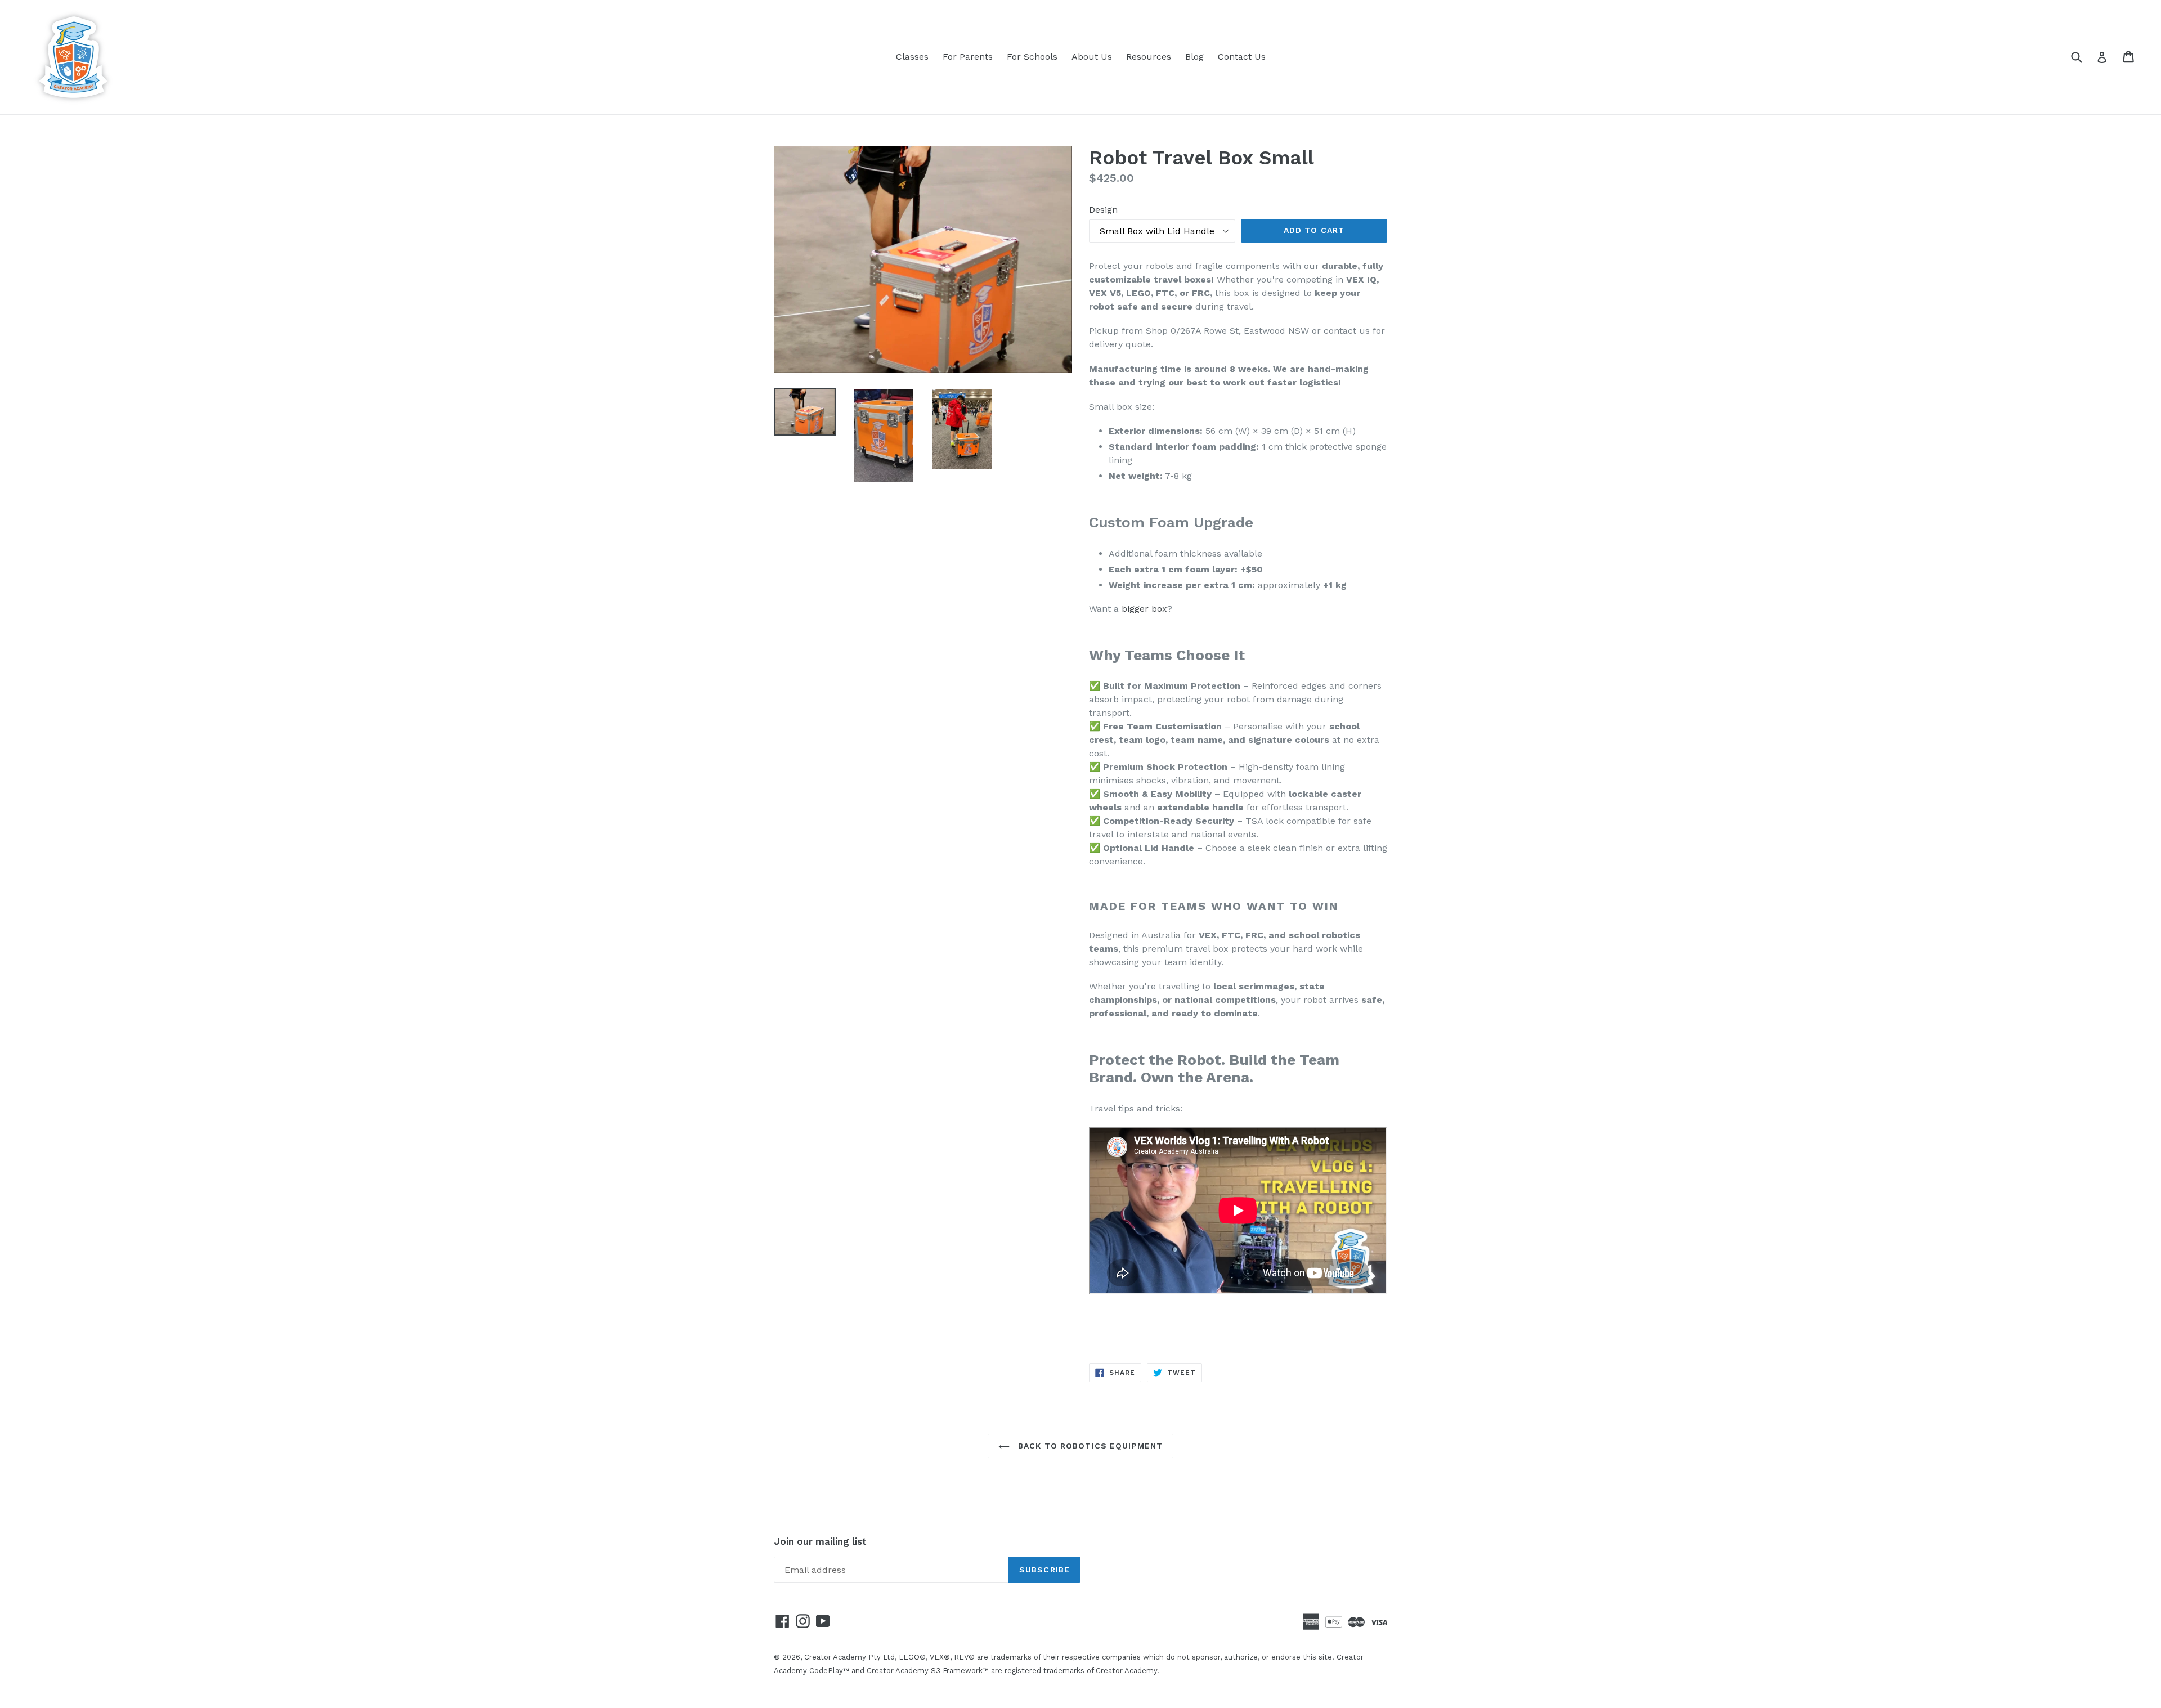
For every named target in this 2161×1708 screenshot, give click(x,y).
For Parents (968, 57)
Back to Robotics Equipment (1089, 1446)
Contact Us (1242, 57)
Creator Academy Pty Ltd (849, 1657)
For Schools (1032, 57)
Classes (912, 57)
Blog (1194, 57)
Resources (1149, 57)
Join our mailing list (820, 1541)
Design (1103, 210)
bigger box (1144, 609)
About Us (1092, 57)
